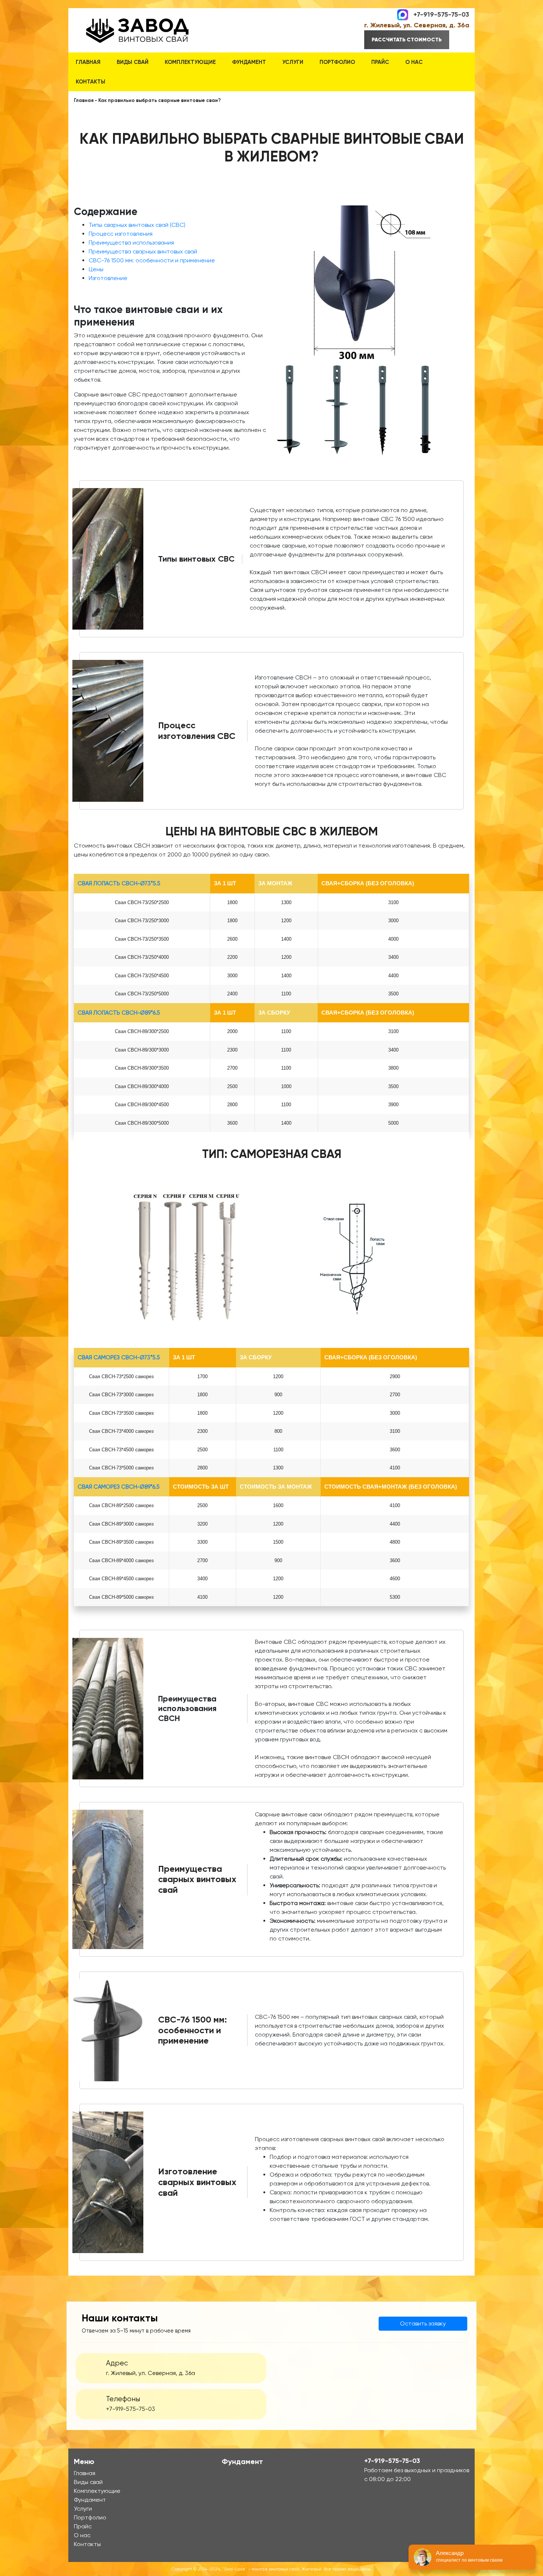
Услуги (293, 62)
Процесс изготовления (121, 234)
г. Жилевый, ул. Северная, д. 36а (417, 25)
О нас (414, 62)
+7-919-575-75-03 (441, 14)
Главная (88, 62)
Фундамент (249, 62)
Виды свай (133, 62)
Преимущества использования (131, 243)
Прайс (380, 62)
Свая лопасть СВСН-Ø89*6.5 (119, 1013)
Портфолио (337, 62)
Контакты (90, 82)
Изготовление (108, 278)
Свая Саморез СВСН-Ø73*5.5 (119, 1357)
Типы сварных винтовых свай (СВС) (137, 225)
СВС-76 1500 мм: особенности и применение (152, 260)
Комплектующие (190, 62)
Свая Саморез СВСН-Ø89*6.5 (119, 1487)
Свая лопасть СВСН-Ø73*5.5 (119, 883)
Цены (96, 269)
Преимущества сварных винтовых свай (143, 251)
